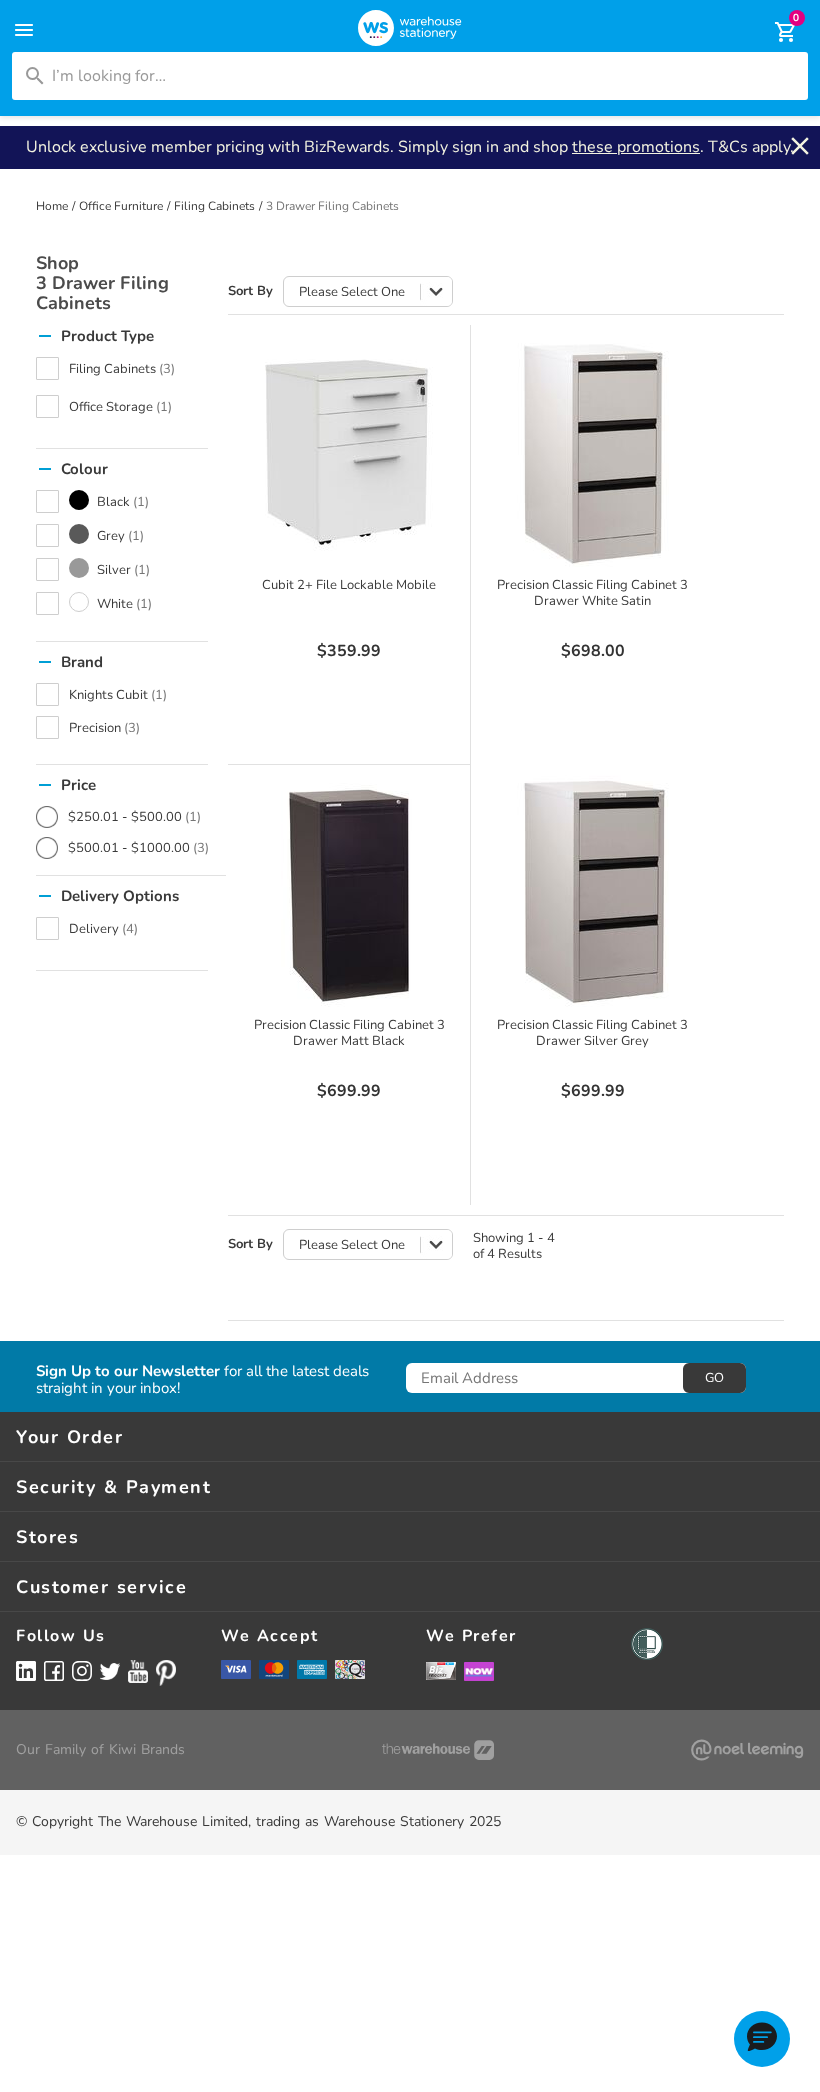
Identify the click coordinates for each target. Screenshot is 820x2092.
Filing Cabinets (214, 206)
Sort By (250, 291)
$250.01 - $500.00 (134, 817)
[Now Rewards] (479, 1670)
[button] (762, 2039)
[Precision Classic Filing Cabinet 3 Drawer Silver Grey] (593, 891)
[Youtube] (138, 1671)
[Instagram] (82, 1670)
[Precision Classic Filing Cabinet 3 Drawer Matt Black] (349, 891)
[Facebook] (54, 1670)
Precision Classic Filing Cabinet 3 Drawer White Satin (592, 593)
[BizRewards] (441, 1670)
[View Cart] (772, 32)
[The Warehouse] (438, 1750)
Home (52, 206)
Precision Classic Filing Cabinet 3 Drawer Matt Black (349, 1033)
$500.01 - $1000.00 (138, 848)
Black (123, 502)
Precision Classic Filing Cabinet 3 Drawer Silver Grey (592, 1033)
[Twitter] (110, 1670)
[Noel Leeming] (747, 1750)
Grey (120, 536)
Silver (123, 570)
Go (714, 1378)
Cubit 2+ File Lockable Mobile (349, 585)
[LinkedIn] (26, 1670)
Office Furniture (121, 206)
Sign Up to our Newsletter (128, 1371)
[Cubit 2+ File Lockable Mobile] (349, 451)
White (124, 604)
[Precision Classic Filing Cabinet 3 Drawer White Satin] (593, 451)
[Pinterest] (166, 1673)
